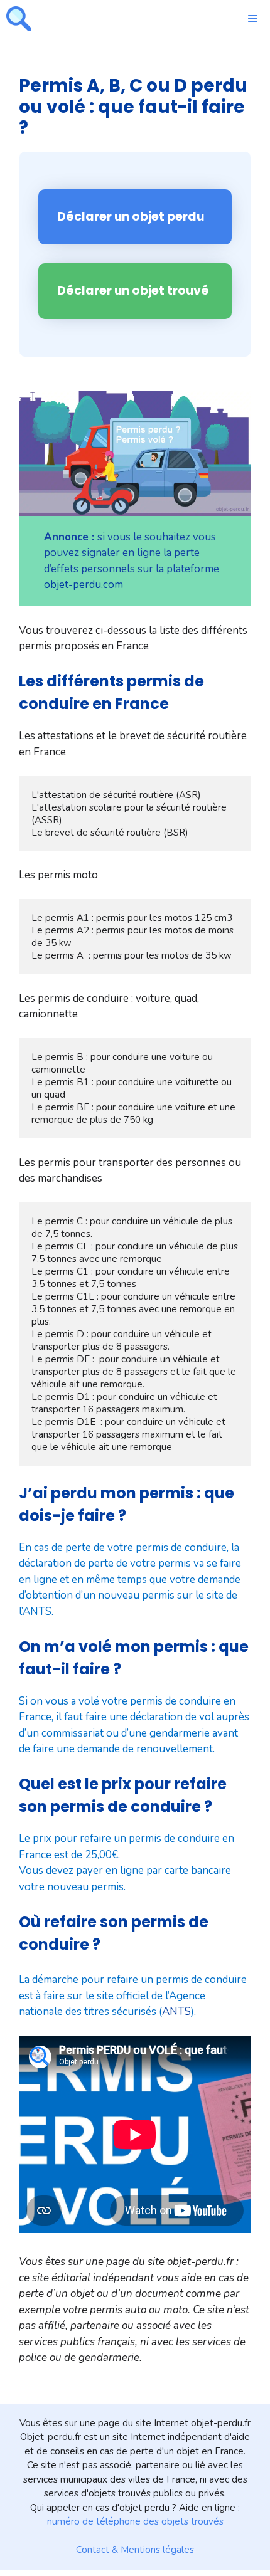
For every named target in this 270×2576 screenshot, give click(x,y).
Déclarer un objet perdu (131, 217)
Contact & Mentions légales (135, 2550)
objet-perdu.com (84, 585)
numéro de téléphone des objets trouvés (135, 2521)
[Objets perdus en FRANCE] (19, 19)
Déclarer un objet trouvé (133, 291)
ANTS (176, 2011)
